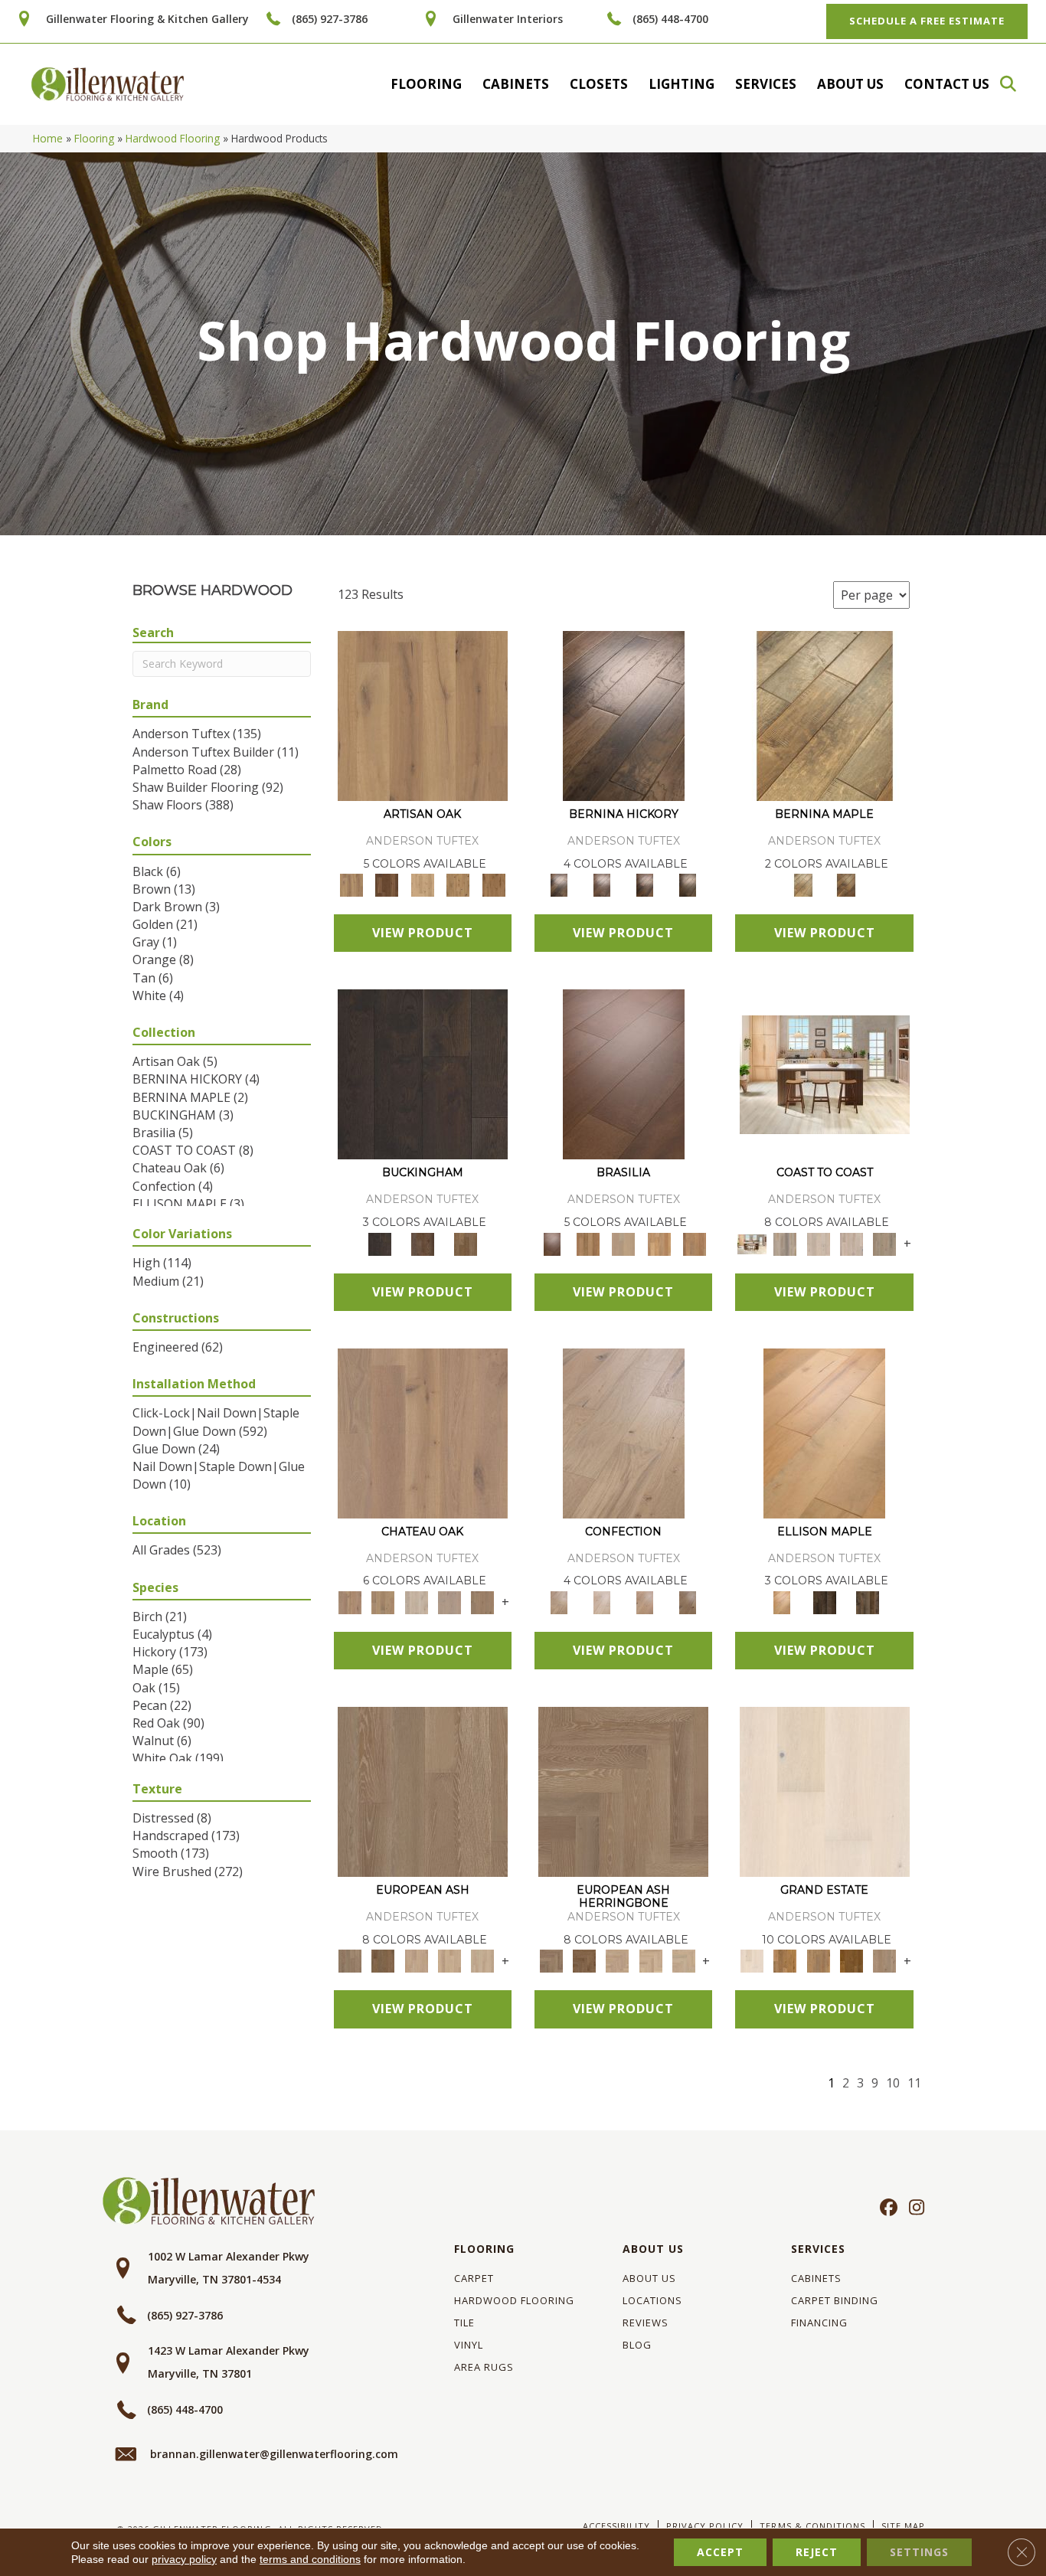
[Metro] (483, 1960)
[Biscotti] (383, 1960)
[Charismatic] (824, 1432)
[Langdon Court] (885, 1960)
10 (893, 2083)
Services (766, 84)
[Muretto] (645, 884)
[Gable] (416, 1601)
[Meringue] (645, 1601)
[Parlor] (483, 1601)
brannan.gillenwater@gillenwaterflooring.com (274, 2454)
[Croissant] (624, 1432)
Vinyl (469, 2345)
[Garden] (449, 1601)
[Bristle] (423, 715)
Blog (637, 2345)
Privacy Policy (705, 2526)
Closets (599, 84)
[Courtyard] (383, 1601)
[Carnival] (449, 1960)
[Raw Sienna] (494, 884)
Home (48, 138)
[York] (466, 1243)
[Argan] (624, 1074)
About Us (850, 84)
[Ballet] (423, 1791)
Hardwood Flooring (173, 138)
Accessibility (616, 2526)
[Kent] (423, 1074)
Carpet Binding (835, 2300)
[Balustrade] (423, 1432)
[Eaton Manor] (818, 1960)
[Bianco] (825, 715)
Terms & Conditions (812, 2526)
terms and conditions (310, 2559)
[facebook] (886, 2208)
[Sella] (688, 884)
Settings (919, 2552)
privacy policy (184, 2559)
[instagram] (913, 2208)
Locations (652, 2300)
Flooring (426, 84)
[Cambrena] (624, 715)
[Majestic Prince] (825, 1601)
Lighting (682, 84)
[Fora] (602, 884)
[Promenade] (885, 1243)
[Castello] (846, 884)
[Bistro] (416, 1960)
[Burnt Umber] (387, 884)
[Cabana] (818, 1243)
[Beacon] (825, 1074)
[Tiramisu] (688, 1601)
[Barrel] (587, 1243)
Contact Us (947, 84)
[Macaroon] (602, 1601)
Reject (817, 2552)
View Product (423, 933)
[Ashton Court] (825, 1791)
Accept (720, 2552)
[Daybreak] (851, 1243)
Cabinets (516, 84)
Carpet (474, 2278)
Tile (464, 2323)
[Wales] (423, 1243)
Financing (819, 2323)
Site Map (903, 2526)
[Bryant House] (785, 1960)
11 (914, 2083)
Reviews (646, 2323)
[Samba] (695, 1243)
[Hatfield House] (851, 1960)
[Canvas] (422, 884)
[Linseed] (458, 884)
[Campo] (624, 1243)
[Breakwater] (785, 1243)
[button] (1015, 84)
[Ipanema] (659, 1243)
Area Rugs (484, 2367)
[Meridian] (868, 1601)
